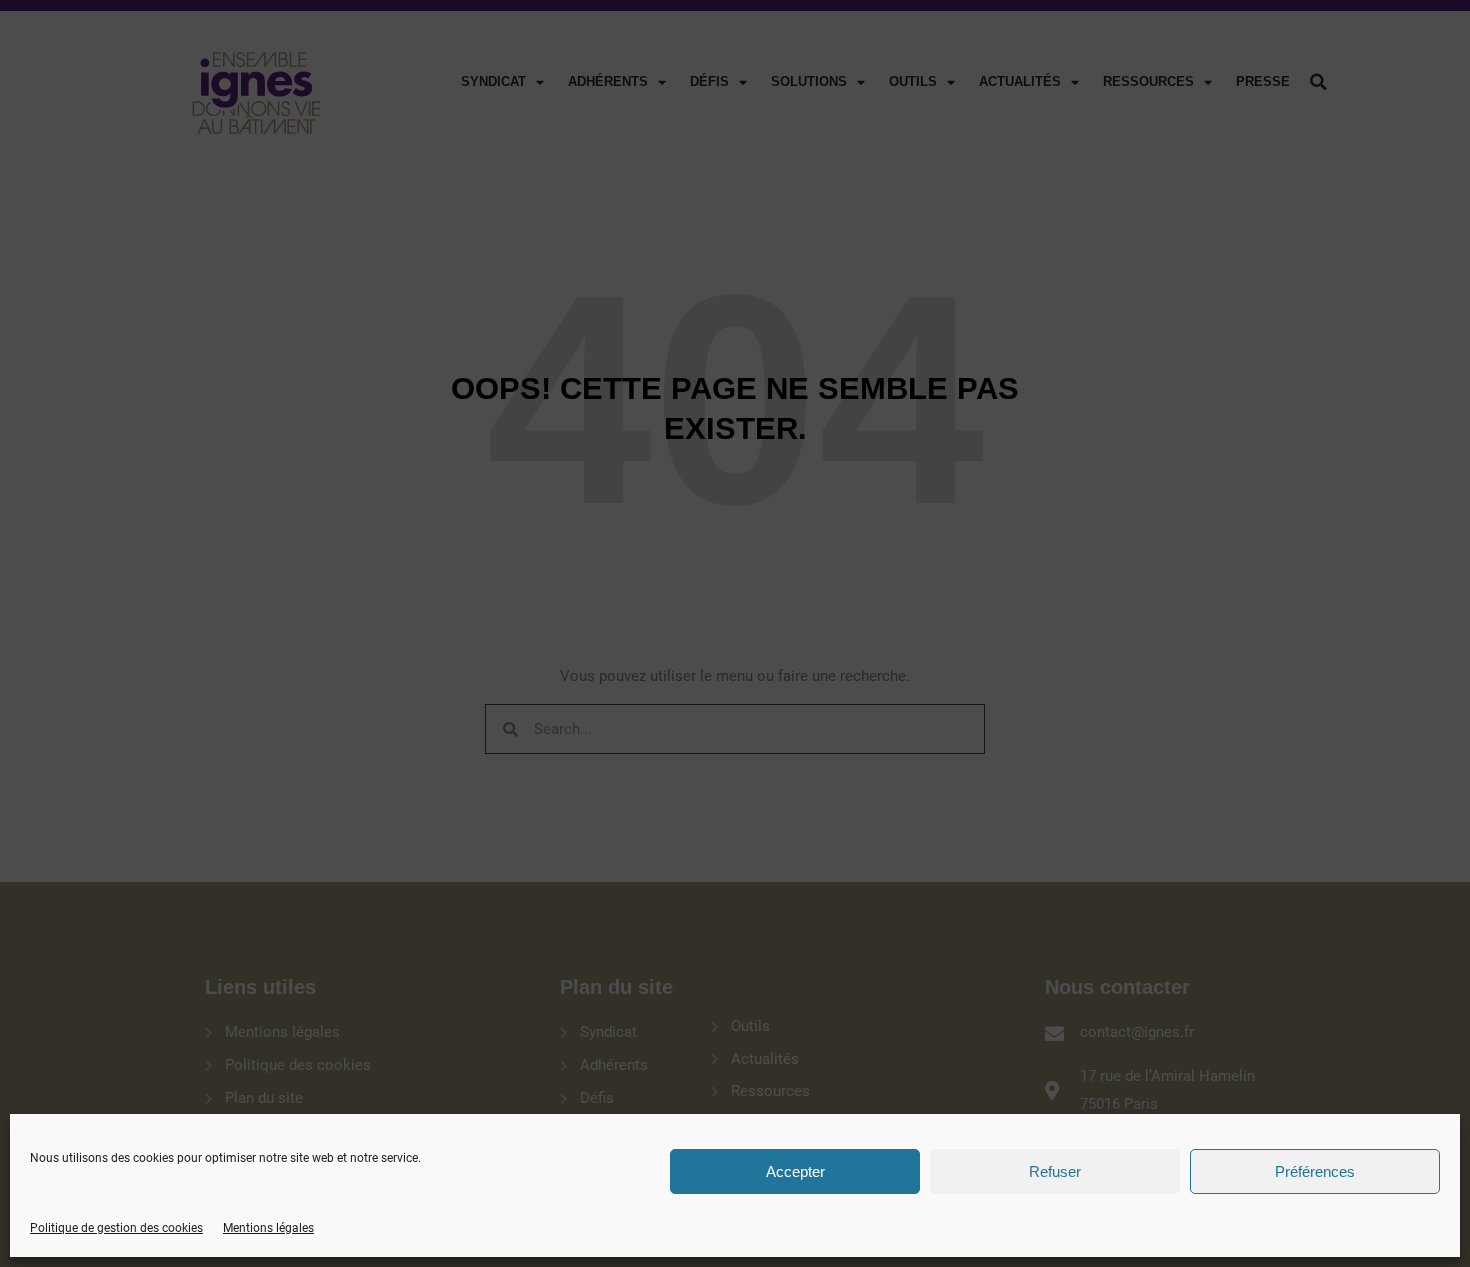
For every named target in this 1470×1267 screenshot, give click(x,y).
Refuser (1055, 1171)
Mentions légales (268, 1228)
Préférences (1315, 1171)
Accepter (795, 1171)
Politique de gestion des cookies (116, 1228)
